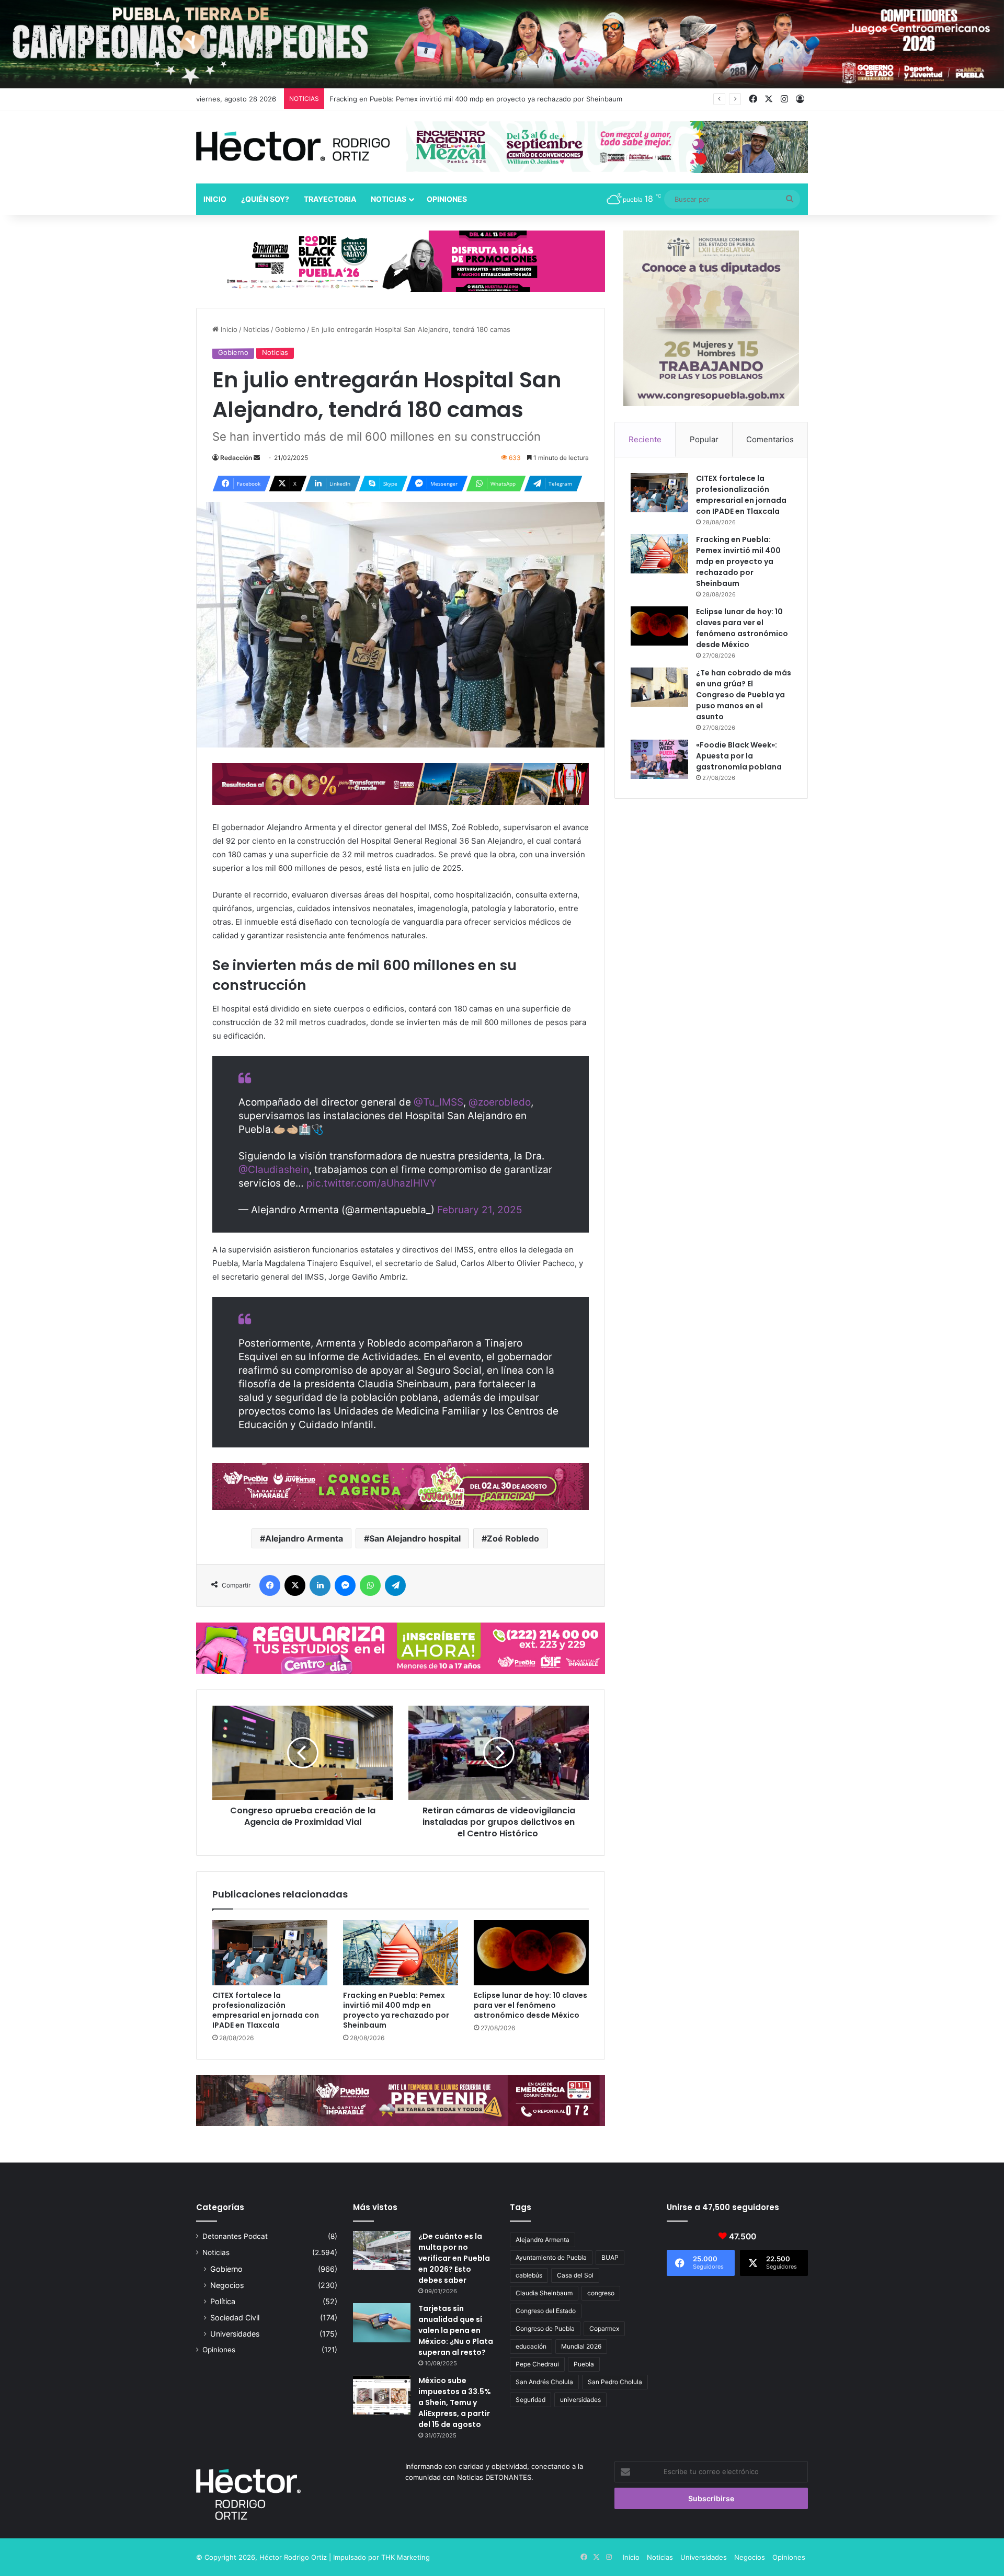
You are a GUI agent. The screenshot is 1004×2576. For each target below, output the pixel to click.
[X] (295, 1585)
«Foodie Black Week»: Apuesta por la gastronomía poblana (739, 756)
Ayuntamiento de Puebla (551, 2257)
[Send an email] (257, 458)
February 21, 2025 (480, 1210)
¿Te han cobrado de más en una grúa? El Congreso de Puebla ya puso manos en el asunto (744, 695)
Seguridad (530, 2400)
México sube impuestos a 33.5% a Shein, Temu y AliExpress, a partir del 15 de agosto (455, 2402)
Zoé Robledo (513, 1538)
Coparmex (604, 2328)
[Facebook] (270, 1585)
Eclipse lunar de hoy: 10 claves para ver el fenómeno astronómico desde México (530, 2005)
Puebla (584, 2364)
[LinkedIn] (320, 1585)
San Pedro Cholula (615, 2382)
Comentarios (770, 439)
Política (223, 2301)
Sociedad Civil (235, 2318)
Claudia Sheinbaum (544, 2293)
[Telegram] (395, 1585)
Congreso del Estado (546, 2311)
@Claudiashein (274, 1170)
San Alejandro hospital (415, 1538)
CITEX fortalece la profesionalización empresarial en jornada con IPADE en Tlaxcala (266, 2010)
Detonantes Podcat (235, 2236)
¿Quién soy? (265, 199)
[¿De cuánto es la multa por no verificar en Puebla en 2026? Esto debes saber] (382, 2251)
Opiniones (447, 199)
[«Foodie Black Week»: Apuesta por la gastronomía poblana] (659, 759)
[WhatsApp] (370, 1585)
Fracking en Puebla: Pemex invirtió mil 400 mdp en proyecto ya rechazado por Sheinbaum (396, 2010)
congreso (601, 2293)
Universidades (235, 2334)
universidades (580, 2400)
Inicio (215, 199)
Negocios (227, 2285)
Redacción (236, 458)
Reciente (645, 439)
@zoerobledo (500, 1102)
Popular (704, 439)
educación (531, 2346)
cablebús (529, 2275)
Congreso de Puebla (545, 2328)
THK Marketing (406, 2557)
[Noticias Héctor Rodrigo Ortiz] (293, 146)
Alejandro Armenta (304, 1538)
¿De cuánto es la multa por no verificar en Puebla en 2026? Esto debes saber (454, 2258)
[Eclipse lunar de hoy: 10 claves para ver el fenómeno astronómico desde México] (531, 1952)
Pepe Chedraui (537, 2364)
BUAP (610, 2257)
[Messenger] (345, 1585)
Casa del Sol (575, 2275)
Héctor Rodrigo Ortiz (293, 2557)
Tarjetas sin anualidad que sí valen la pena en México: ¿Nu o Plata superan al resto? (456, 2330)
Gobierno (290, 329)
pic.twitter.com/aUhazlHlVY (372, 1183)
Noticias (389, 199)
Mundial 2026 (581, 2346)
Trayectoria (330, 199)
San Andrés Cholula (544, 2382)
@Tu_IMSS (438, 1102)
